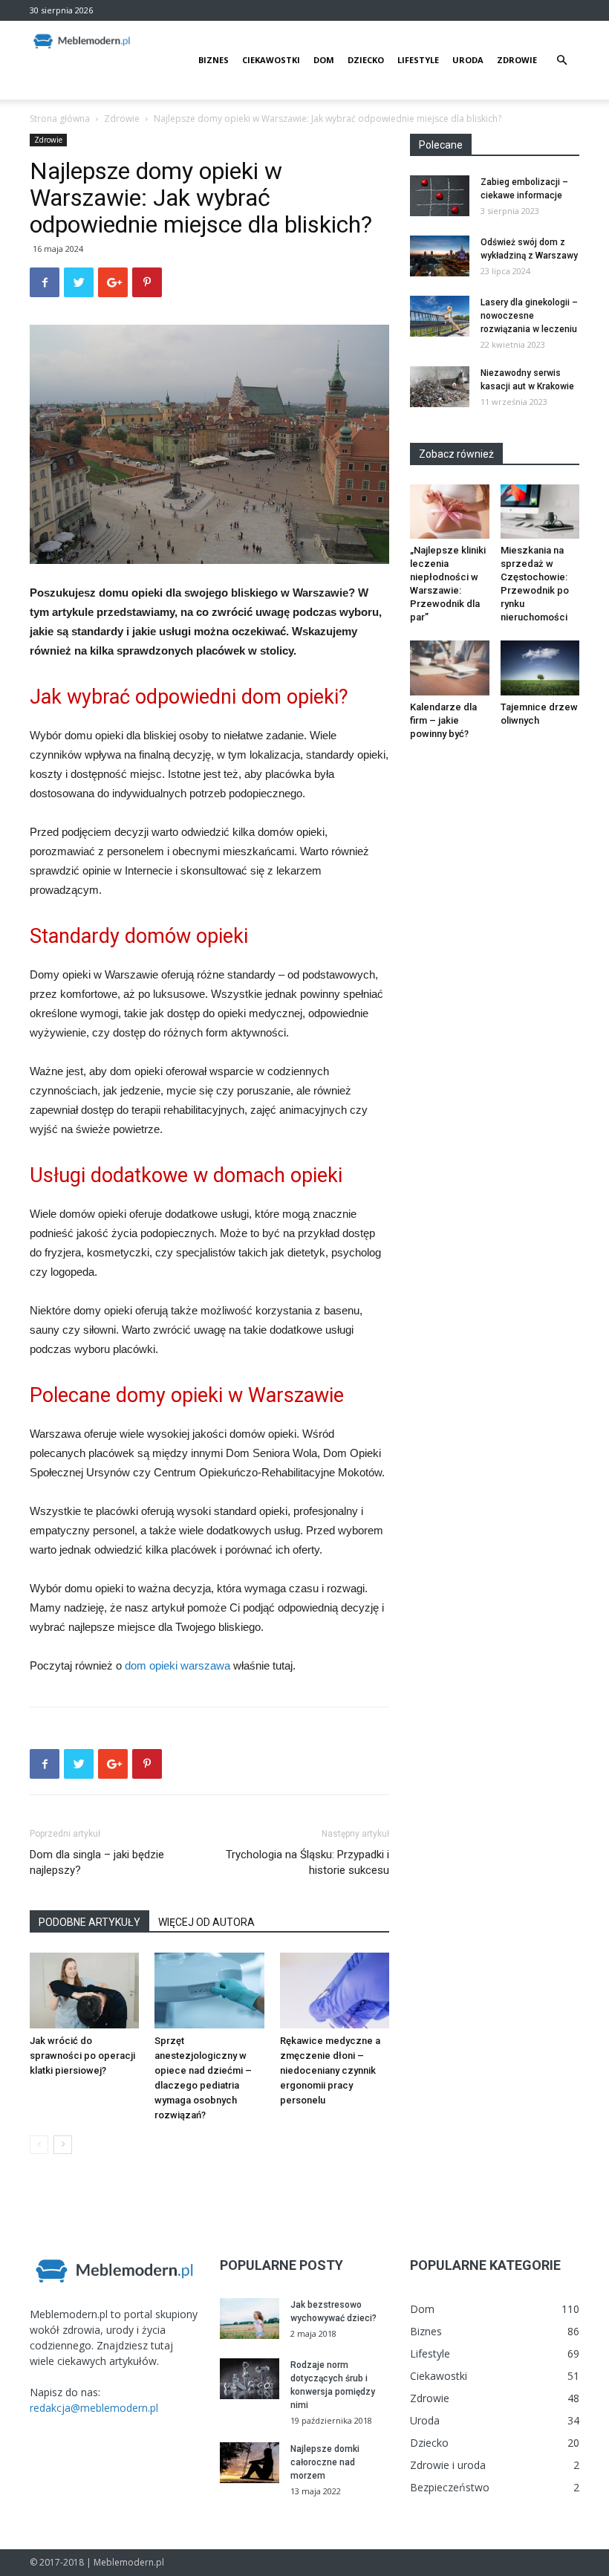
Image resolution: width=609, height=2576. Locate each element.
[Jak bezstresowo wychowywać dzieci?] (250, 2319)
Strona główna (60, 119)
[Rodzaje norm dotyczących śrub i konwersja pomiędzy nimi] (250, 2379)
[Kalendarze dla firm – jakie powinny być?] (450, 668)
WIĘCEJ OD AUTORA (206, 1922)
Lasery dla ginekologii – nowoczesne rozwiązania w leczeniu (529, 316)
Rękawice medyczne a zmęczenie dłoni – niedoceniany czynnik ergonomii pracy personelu (330, 2070)
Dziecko (366, 60)
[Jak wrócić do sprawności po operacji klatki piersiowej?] (84, 1990)
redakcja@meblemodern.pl (94, 2408)
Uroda (468, 60)
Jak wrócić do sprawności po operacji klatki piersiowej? (82, 2056)
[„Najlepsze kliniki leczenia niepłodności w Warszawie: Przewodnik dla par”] (450, 512)
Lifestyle (418, 60)
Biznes (214, 60)
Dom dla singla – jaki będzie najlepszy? (97, 1862)
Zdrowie (517, 60)
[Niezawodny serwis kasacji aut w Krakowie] (440, 387)
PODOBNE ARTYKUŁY (89, 1922)
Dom (324, 60)
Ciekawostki (271, 60)
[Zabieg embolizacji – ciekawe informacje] (440, 196)
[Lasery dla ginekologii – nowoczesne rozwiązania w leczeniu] (440, 316)
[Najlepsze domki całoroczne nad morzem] (250, 2463)
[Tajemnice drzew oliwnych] (540, 668)
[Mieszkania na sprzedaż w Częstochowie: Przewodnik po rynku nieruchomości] (540, 512)
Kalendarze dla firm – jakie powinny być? (443, 720)
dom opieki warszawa (178, 1665)
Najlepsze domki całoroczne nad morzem (325, 2462)
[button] (561, 61)
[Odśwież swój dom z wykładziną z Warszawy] (440, 256)
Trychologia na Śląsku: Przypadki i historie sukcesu (307, 1862)
